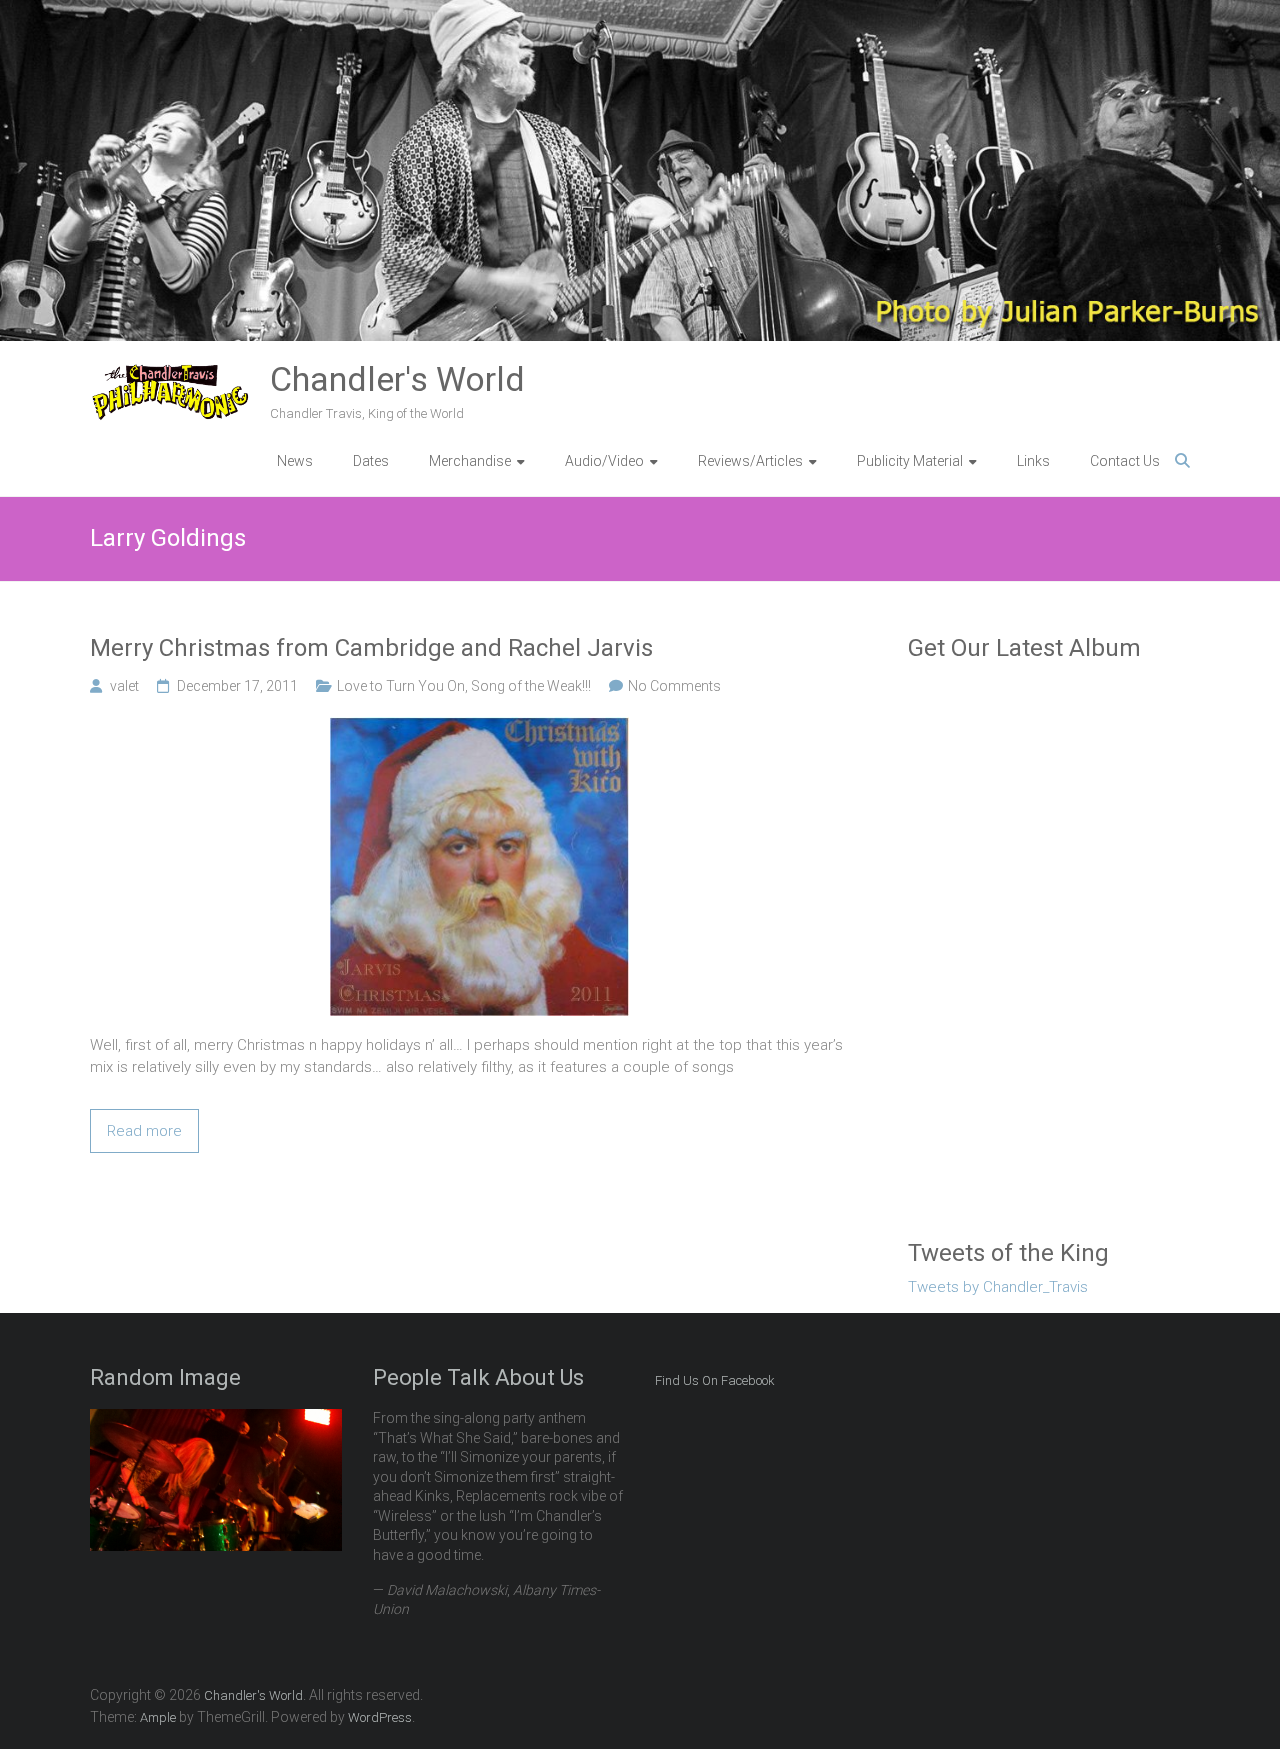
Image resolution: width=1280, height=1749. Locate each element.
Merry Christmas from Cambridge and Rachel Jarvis (371, 648)
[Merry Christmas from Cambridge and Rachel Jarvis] (479, 728)
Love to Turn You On (401, 686)
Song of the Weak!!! (531, 686)
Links (1033, 461)
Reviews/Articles (750, 461)
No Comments (674, 686)
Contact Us (1125, 461)
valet (124, 686)
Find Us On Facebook (715, 1380)
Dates (371, 461)
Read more (144, 1131)
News (295, 461)
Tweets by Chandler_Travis (998, 1287)
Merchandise (470, 461)
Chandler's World (397, 379)
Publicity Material (910, 461)
